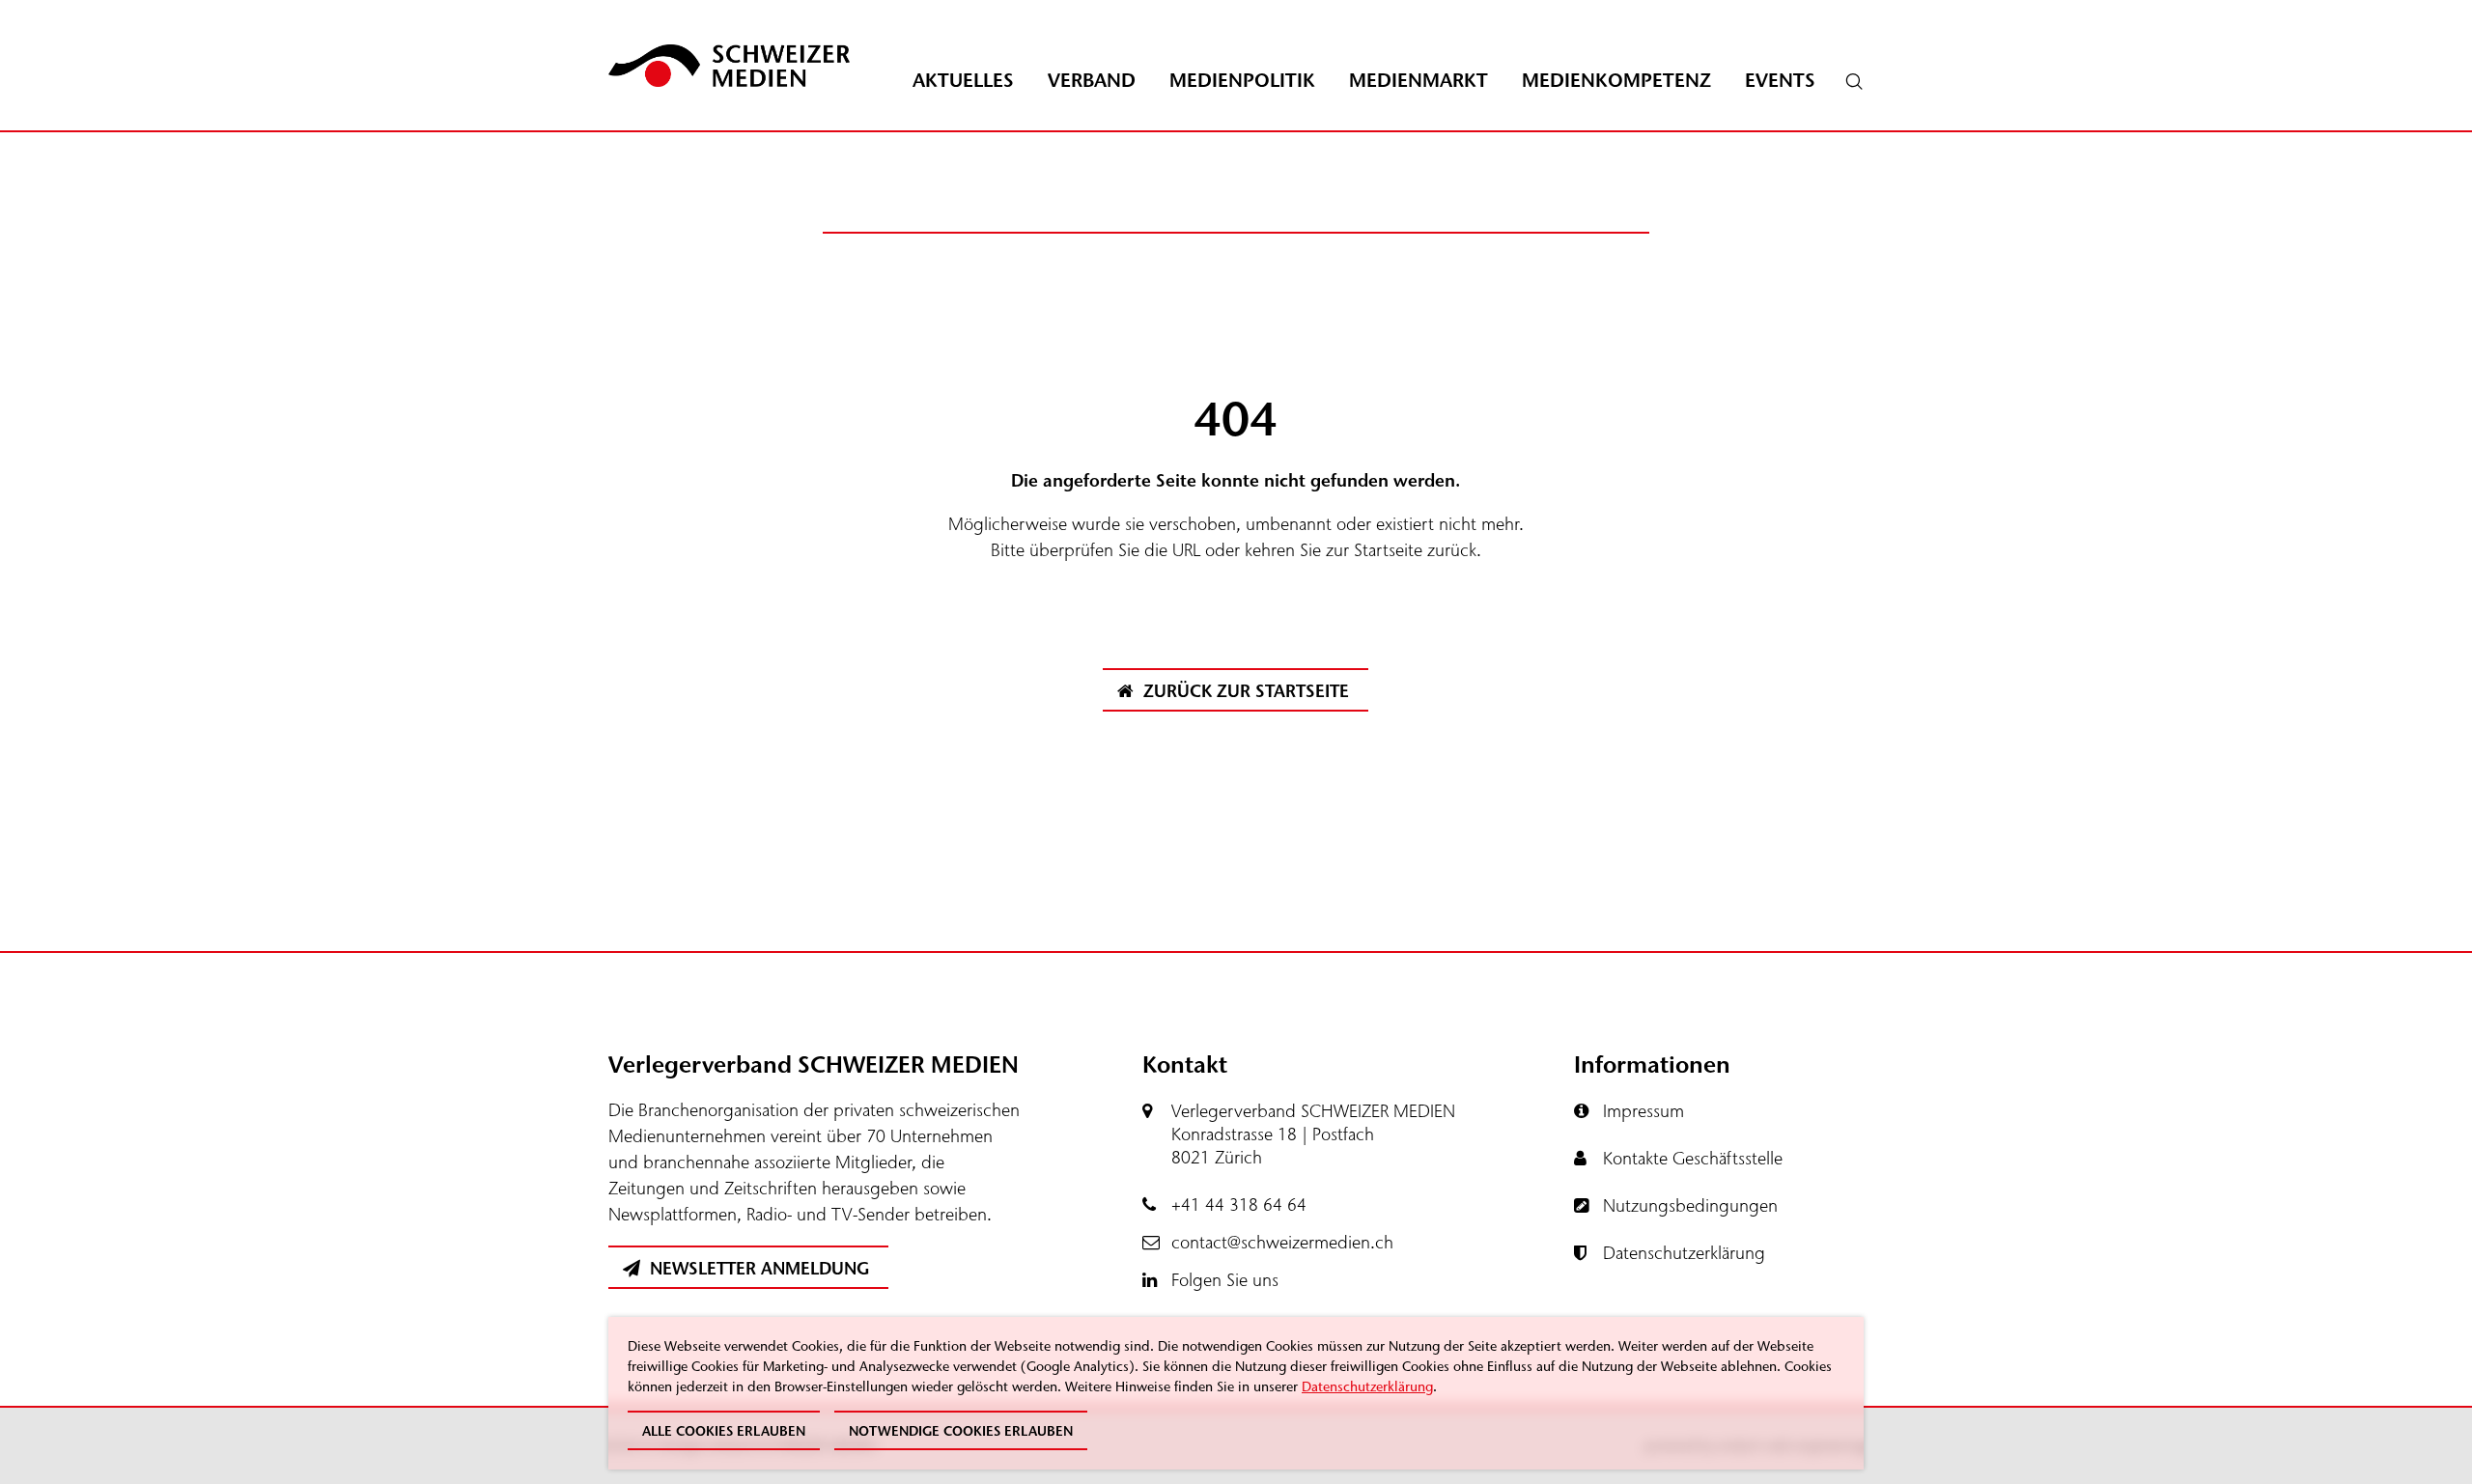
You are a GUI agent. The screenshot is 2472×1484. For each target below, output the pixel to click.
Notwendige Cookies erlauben (961, 1431)
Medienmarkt (1419, 81)
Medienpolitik (1242, 81)
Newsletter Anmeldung (757, 1269)
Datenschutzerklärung (1367, 1387)
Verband (1092, 81)
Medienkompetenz (1616, 81)
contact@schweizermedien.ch (1282, 1243)
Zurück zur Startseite (1244, 691)
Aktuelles (963, 81)
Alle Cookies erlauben (724, 1431)
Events (1780, 81)
